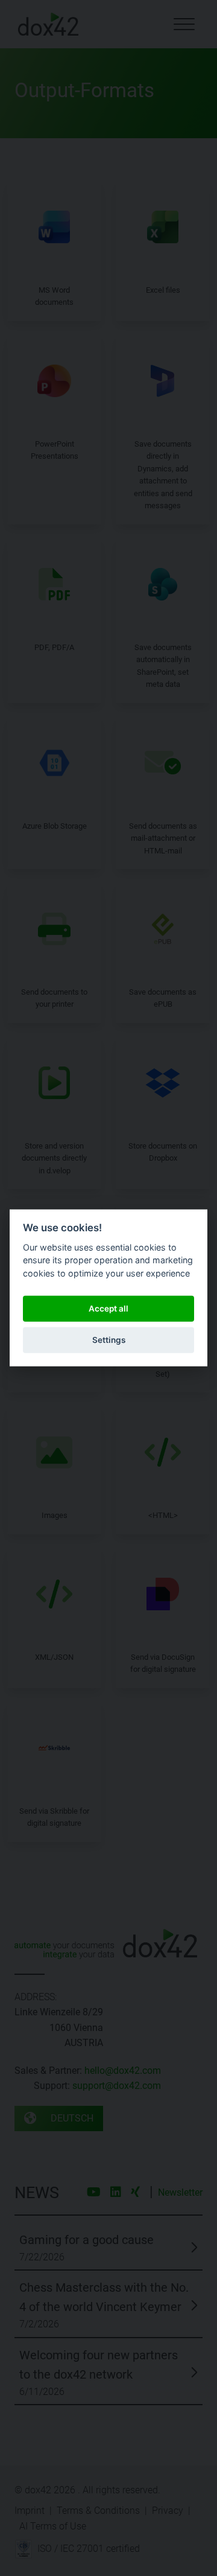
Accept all (108, 1309)
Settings (109, 1340)
